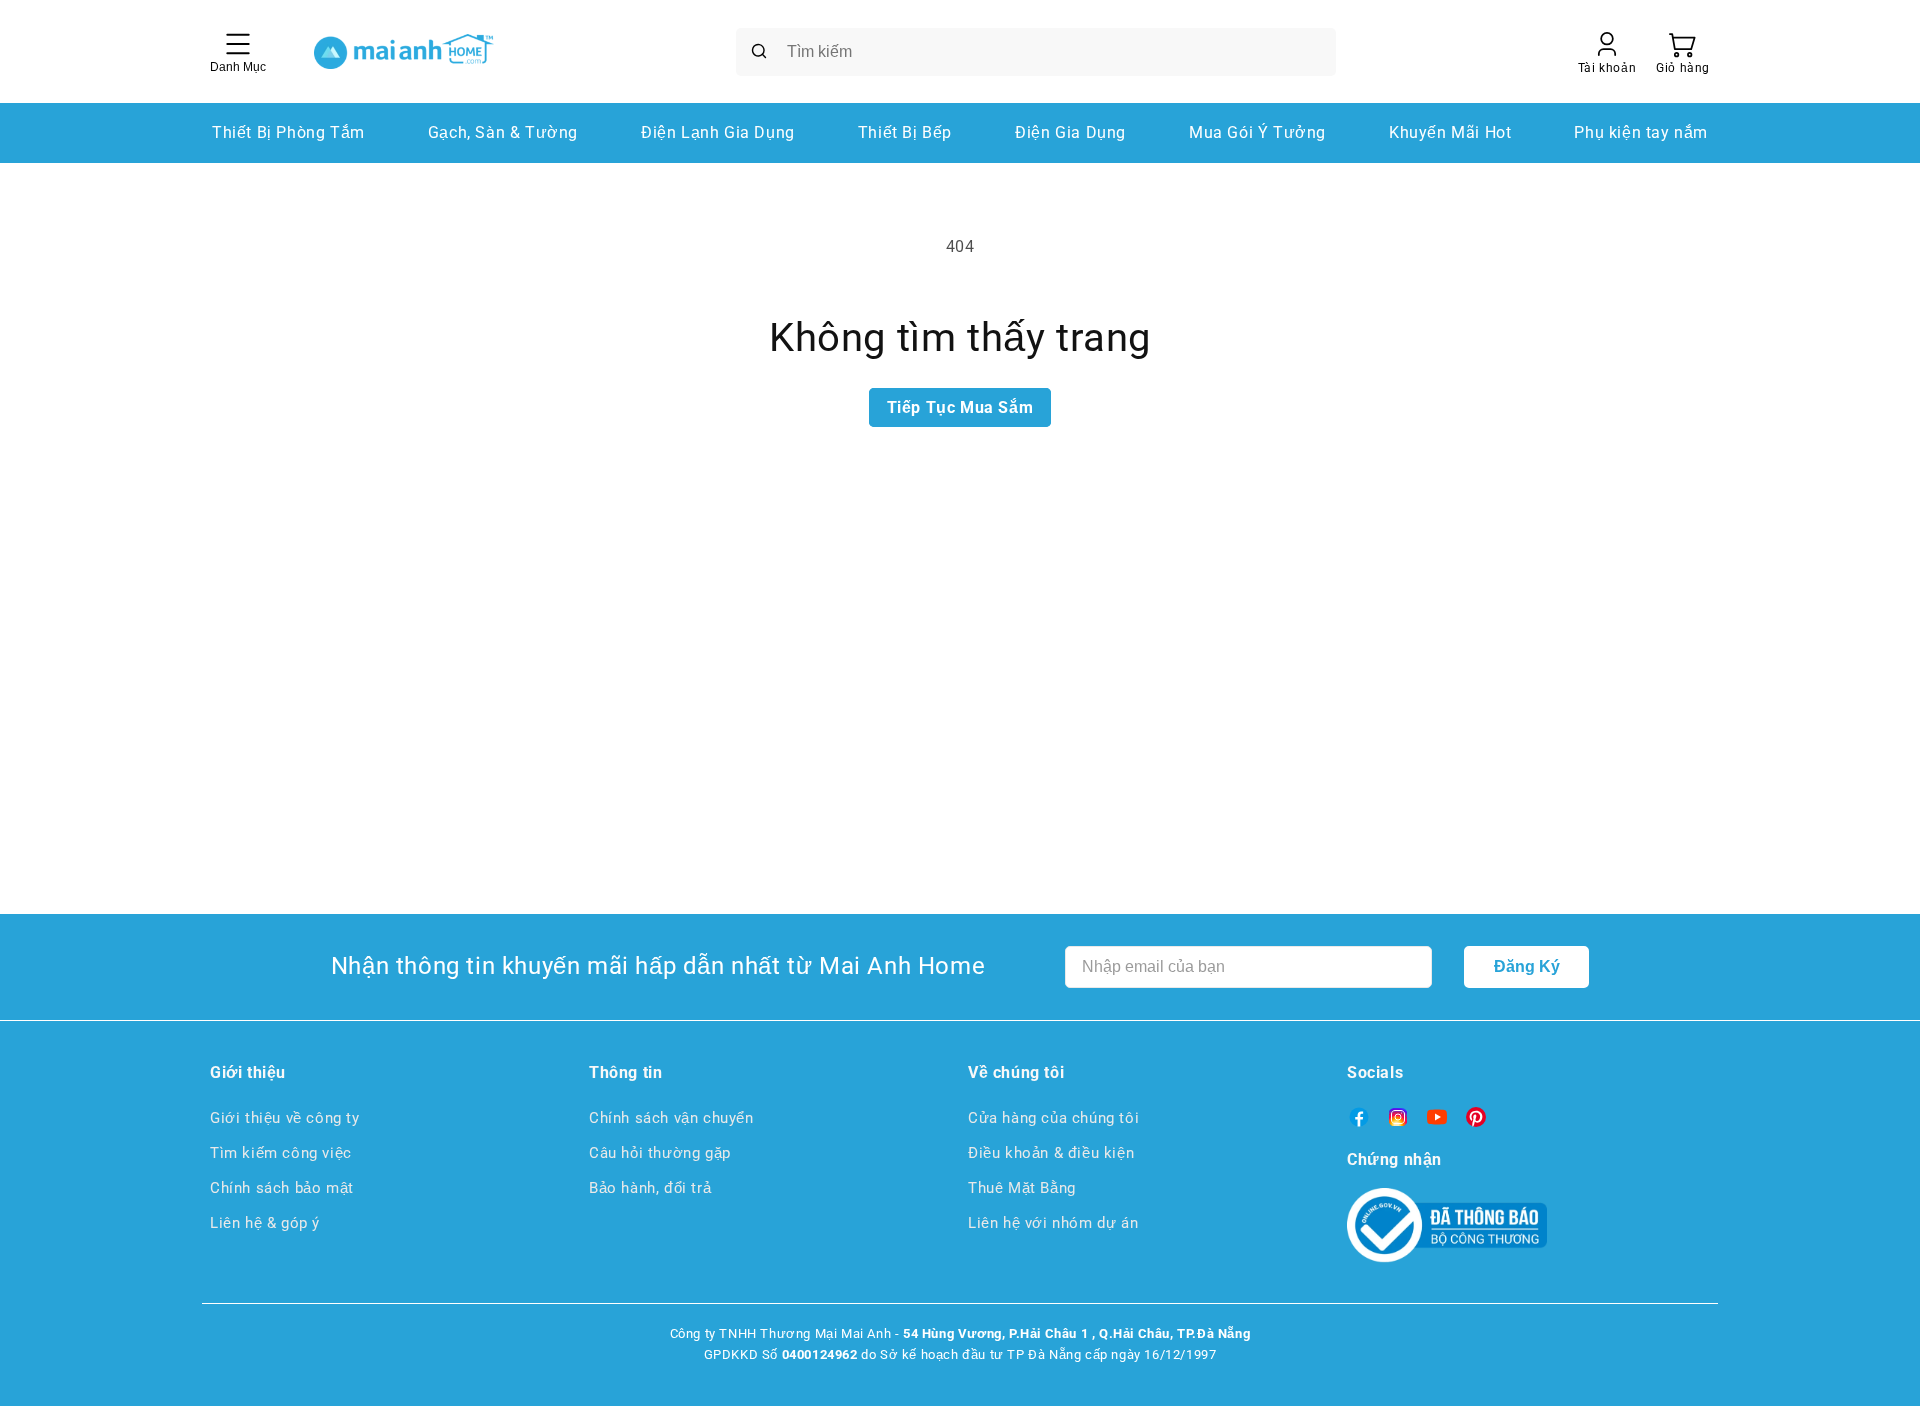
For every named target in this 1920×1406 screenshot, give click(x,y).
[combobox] (1036, 52)
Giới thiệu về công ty (285, 1118)
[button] (1683, 52)
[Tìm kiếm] (759, 51)
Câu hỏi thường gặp (660, 1153)
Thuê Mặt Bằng (1022, 1188)
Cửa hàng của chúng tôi (1053, 1118)
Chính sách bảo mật (282, 1188)
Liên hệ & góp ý (265, 1223)
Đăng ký (1527, 966)
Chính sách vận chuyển (671, 1118)
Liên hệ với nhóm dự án (1053, 1223)
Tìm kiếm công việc (281, 1153)
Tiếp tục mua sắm (960, 407)
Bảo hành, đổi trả (650, 1188)
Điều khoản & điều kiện (1051, 1153)
